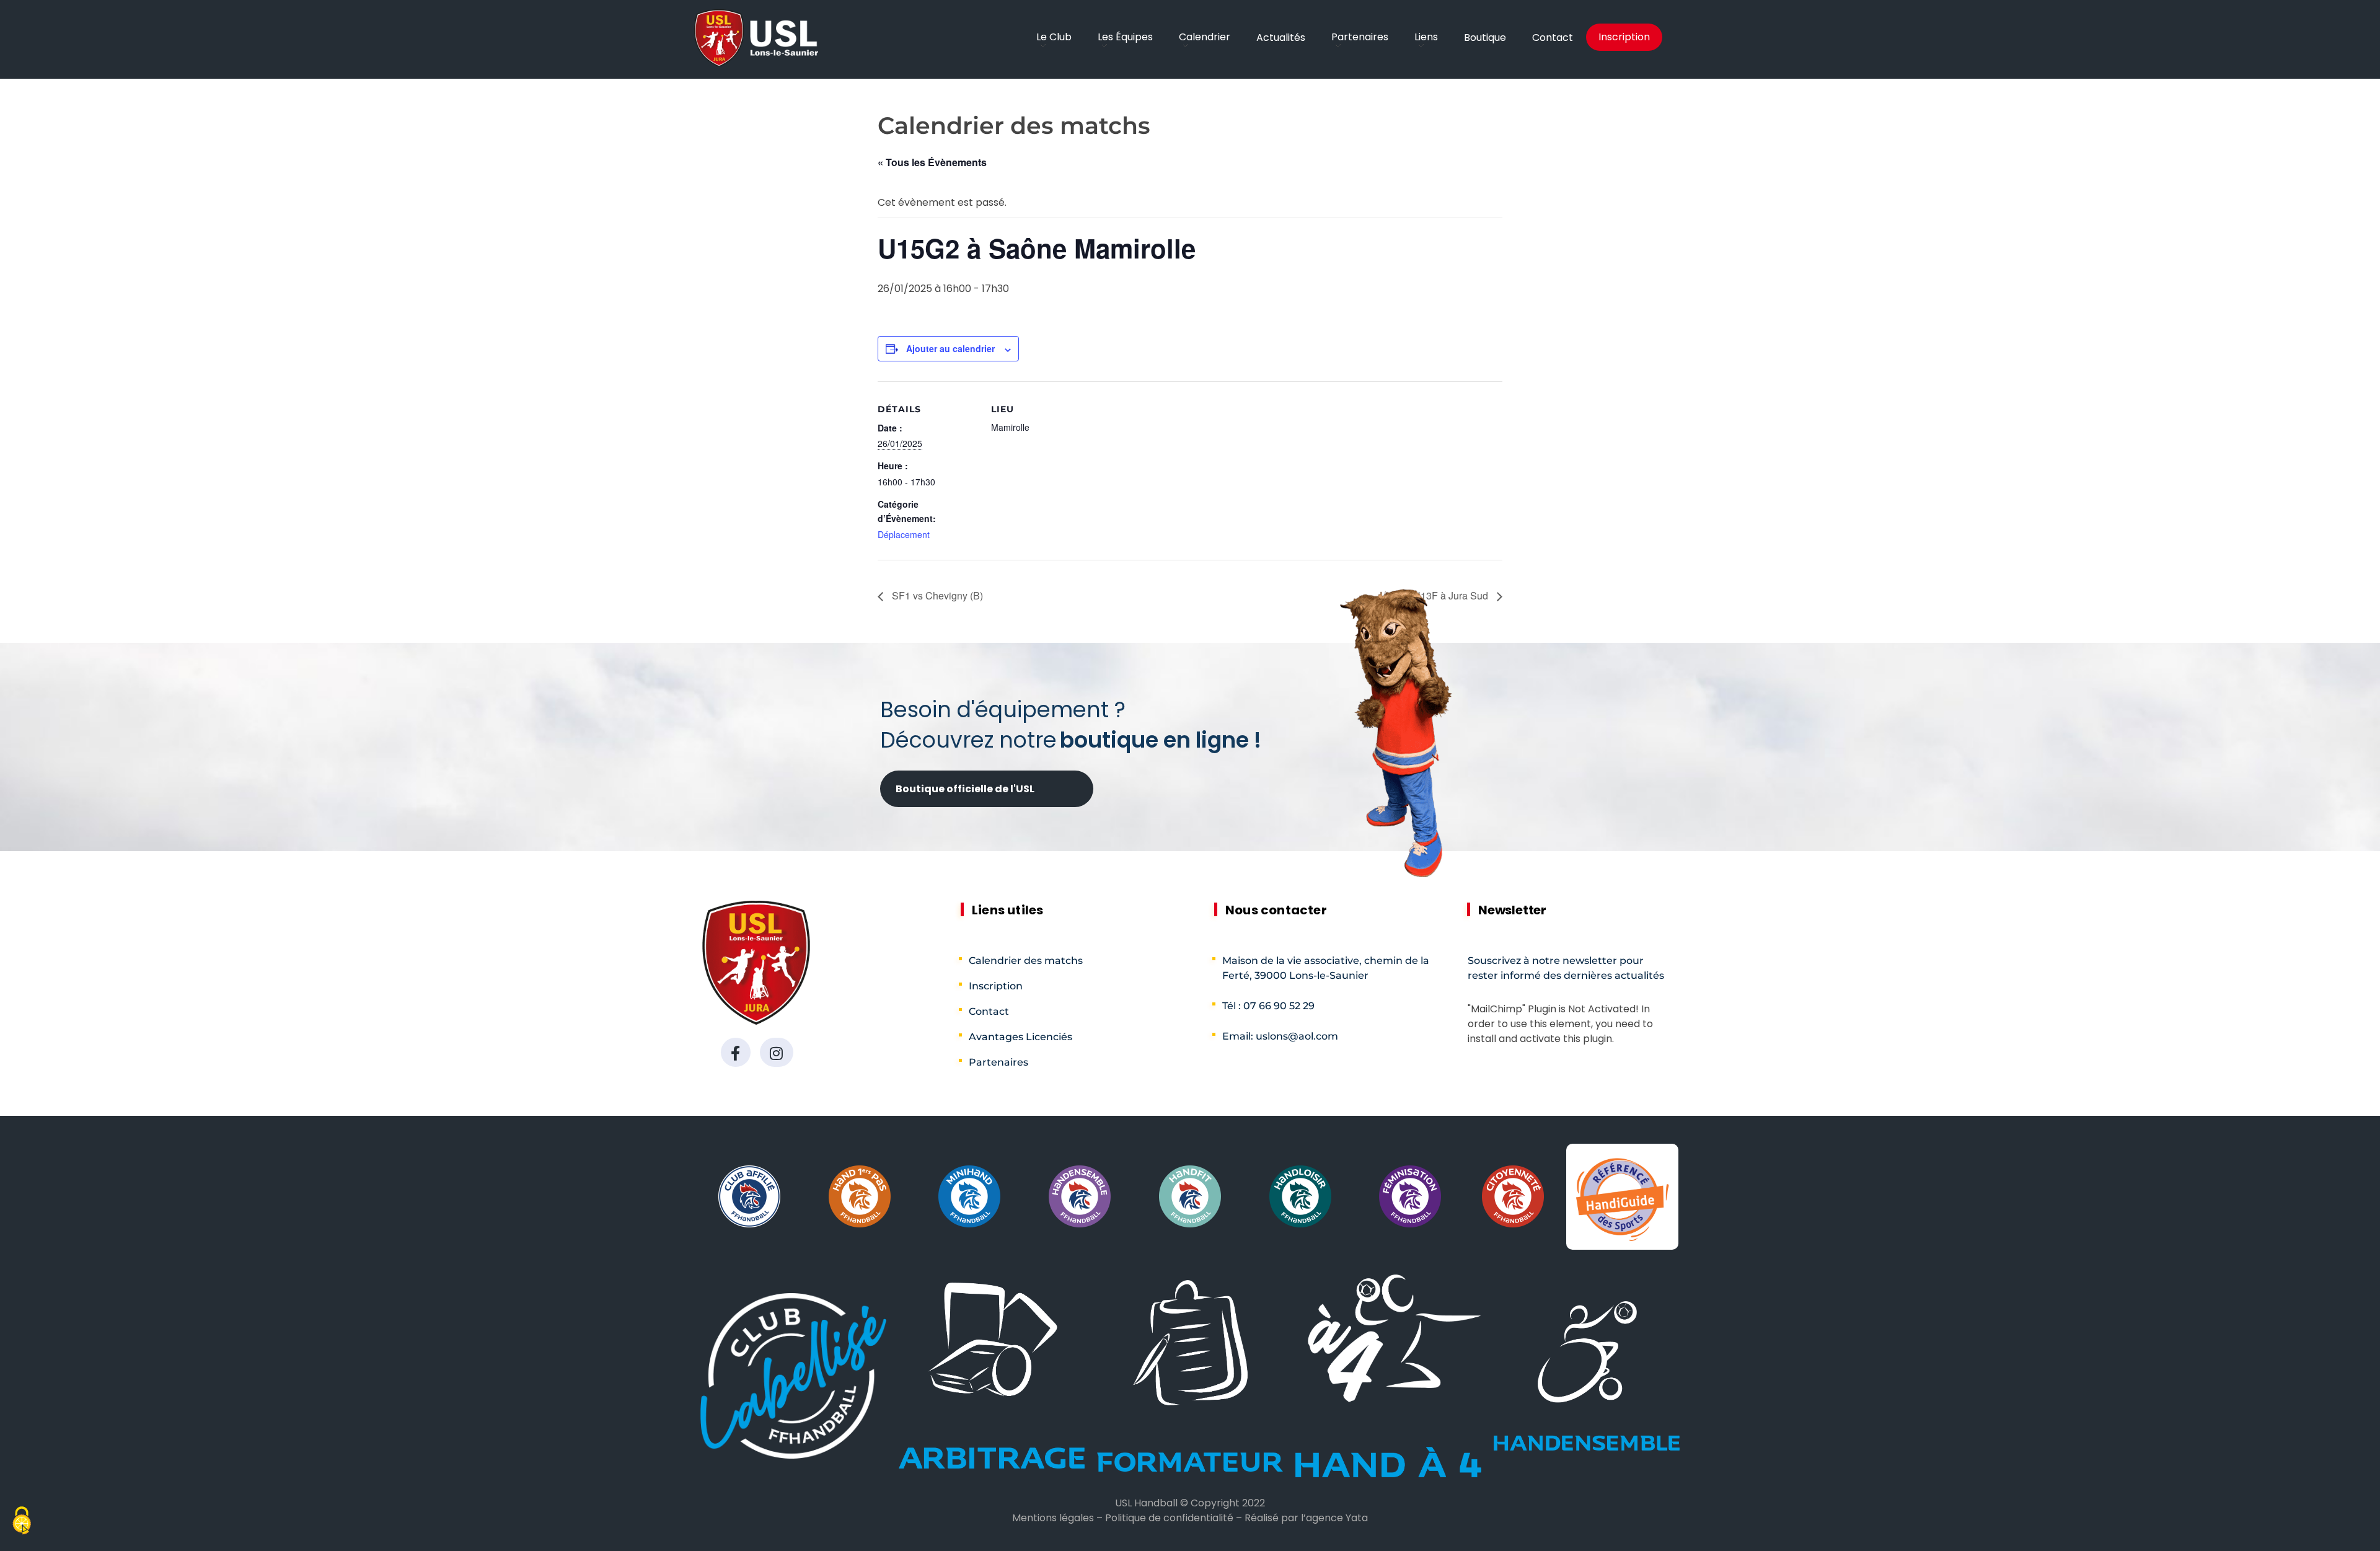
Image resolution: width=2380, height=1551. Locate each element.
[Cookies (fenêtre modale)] (22, 1522)
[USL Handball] (756, 38)
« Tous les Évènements (932, 162)
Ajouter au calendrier (950, 348)
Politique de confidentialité (1169, 1518)
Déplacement (904, 534)
